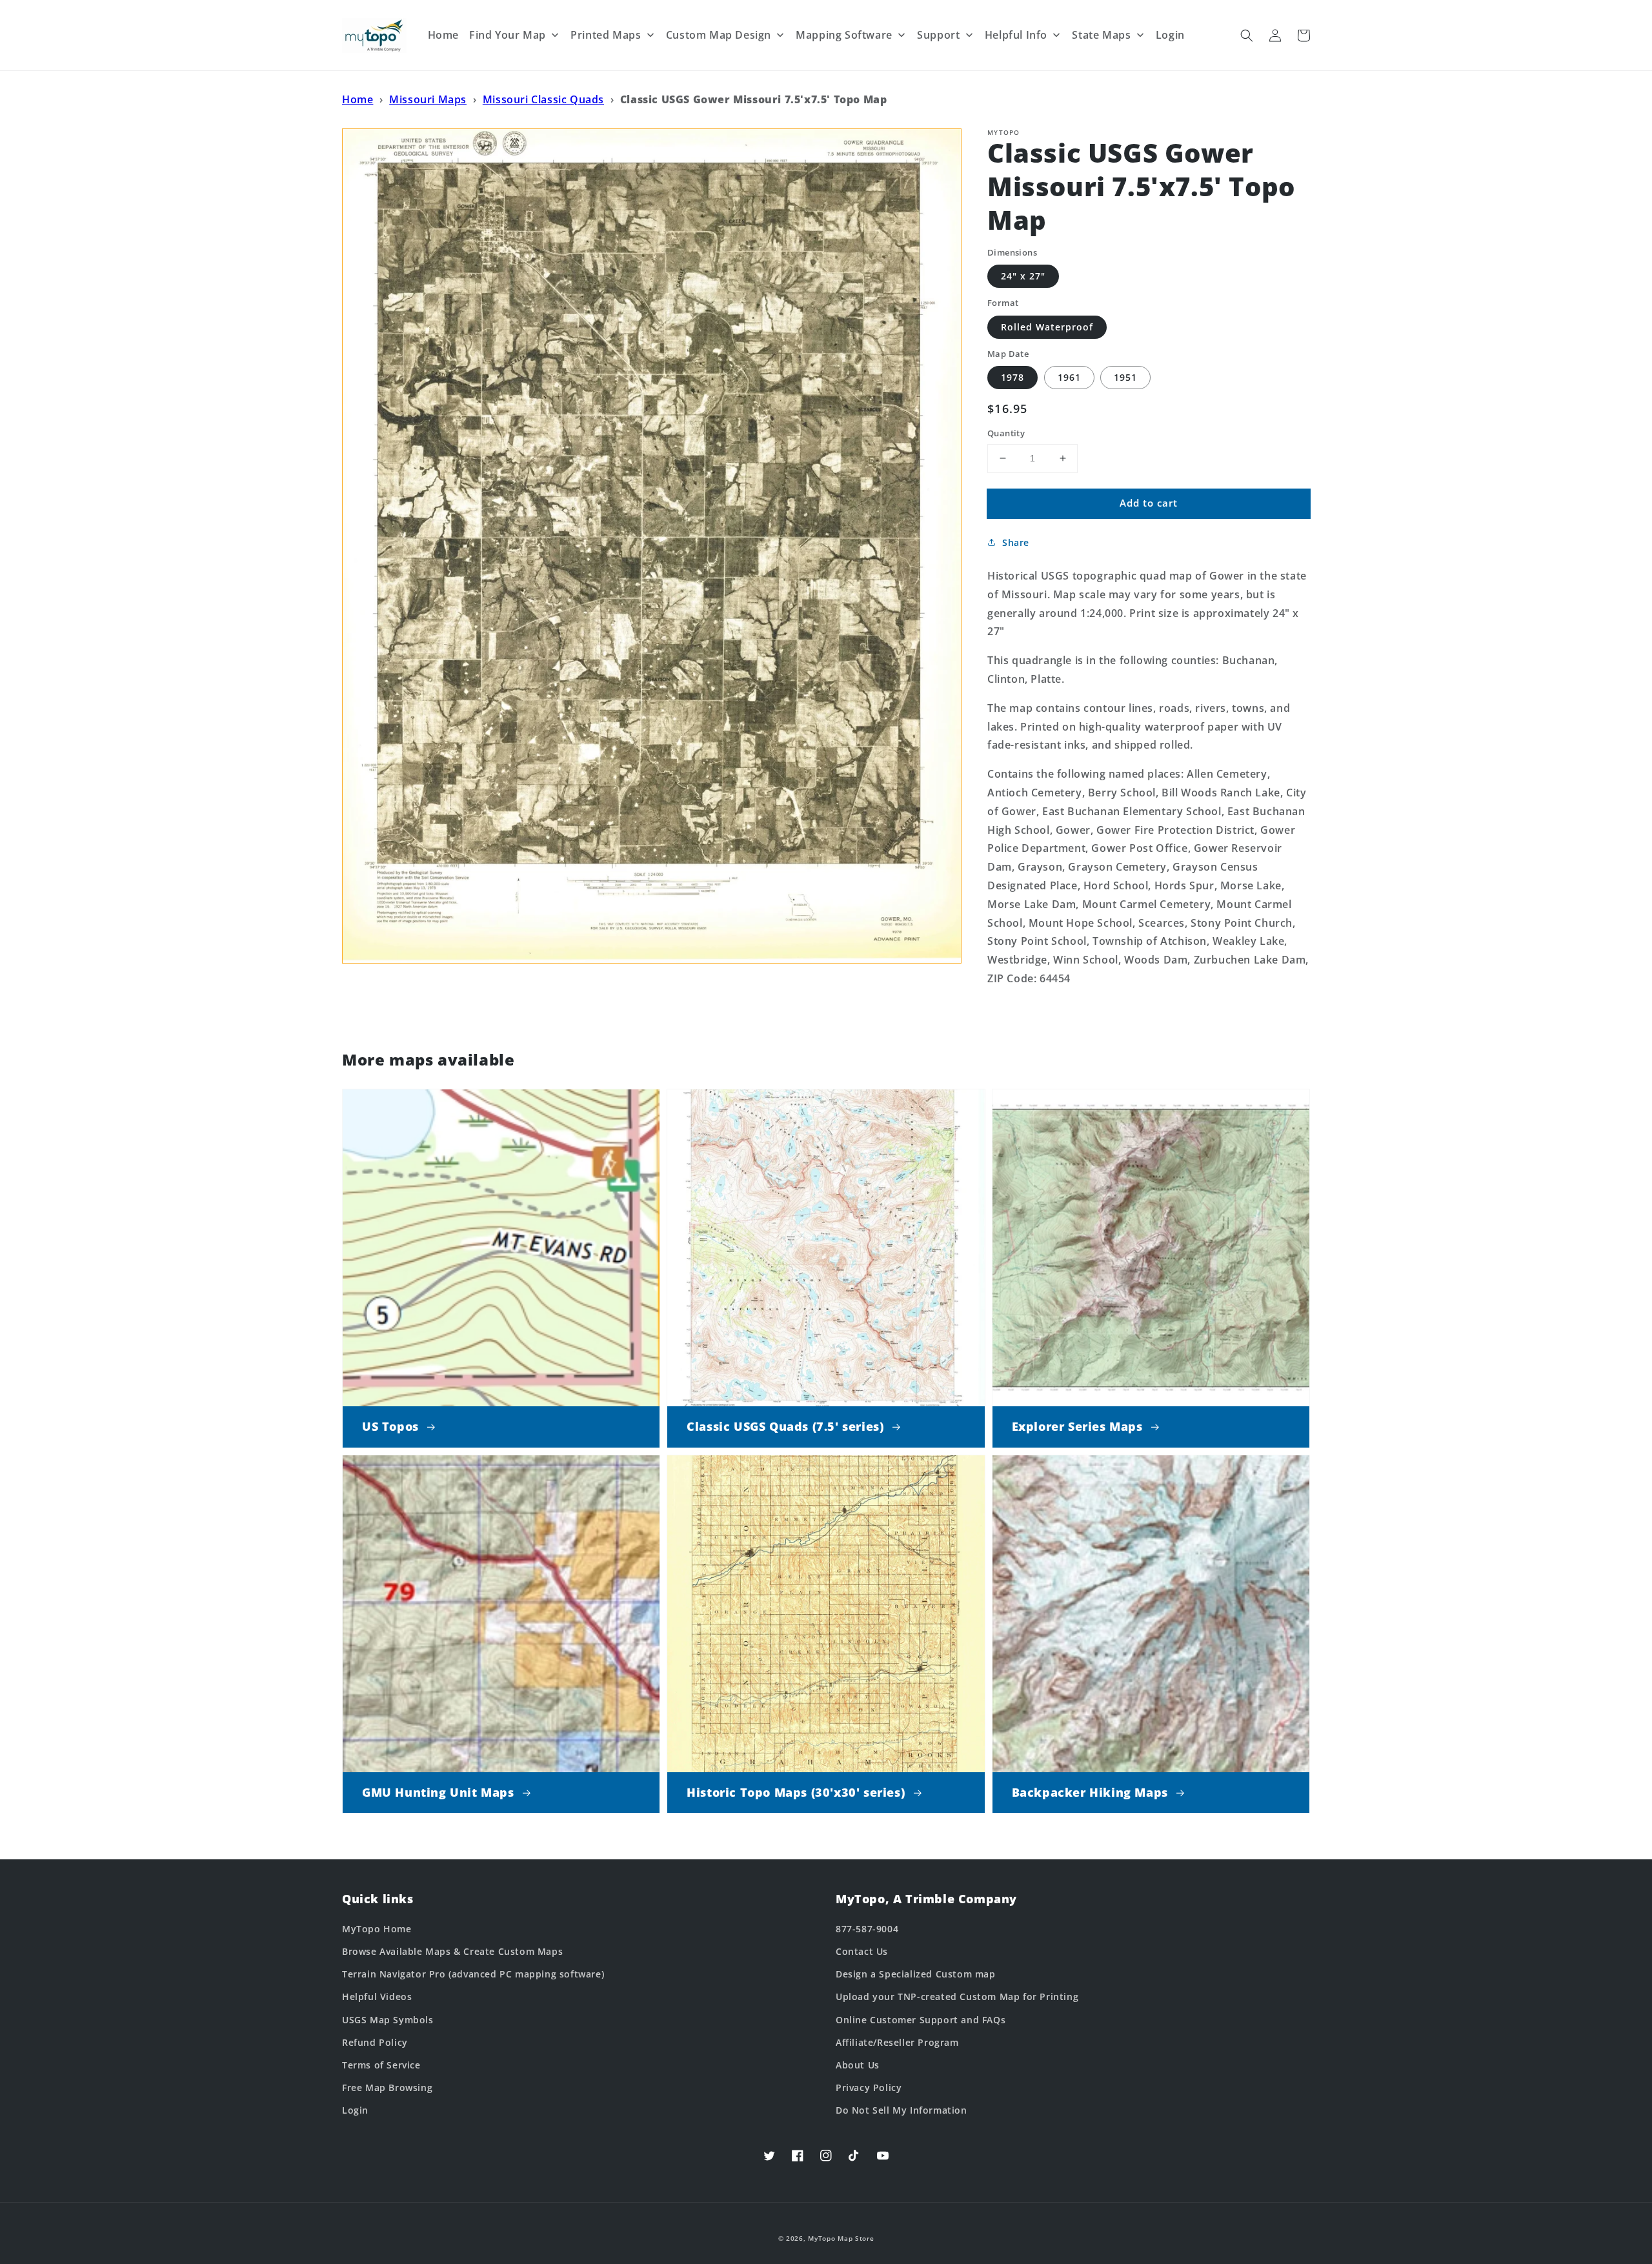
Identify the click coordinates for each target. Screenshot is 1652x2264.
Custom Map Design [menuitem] (719, 35)
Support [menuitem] (938, 35)
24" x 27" (1023, 276)
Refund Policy (375, 2042)
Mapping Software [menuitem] (844, 35)
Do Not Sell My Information (902, 2110)
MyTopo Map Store (841, 2238)
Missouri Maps (428, 99)
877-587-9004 (867, 1929)
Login (355, 2110)
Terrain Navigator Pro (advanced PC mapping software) (473, 1974)
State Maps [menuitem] (1101, 35)
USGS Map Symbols (388, 2020)
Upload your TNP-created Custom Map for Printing (957, 1996)
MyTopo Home (377, 1929)
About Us (858, 2065)
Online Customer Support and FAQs (921, 2020)
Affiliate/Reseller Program (897, 2042)
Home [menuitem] (443, 35)
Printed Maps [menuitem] (606, 35)
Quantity (1006, 433)
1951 (1125, 377)
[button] (1247, 35)
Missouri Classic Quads (543, 99)
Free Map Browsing (387, 2087)
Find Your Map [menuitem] (508, 35)
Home (358, 99)
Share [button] (1016, 542)
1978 (1012, 377)
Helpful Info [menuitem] (1016, 35)
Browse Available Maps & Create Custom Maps (452, 1951)
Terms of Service (381, 2065)
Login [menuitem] (1170, 35)
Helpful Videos (377, 1996)
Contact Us (862, 1951)
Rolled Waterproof (1047, 327)
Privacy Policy (869, 2087)
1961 (1069, 377)
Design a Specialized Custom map (916, 1974)
